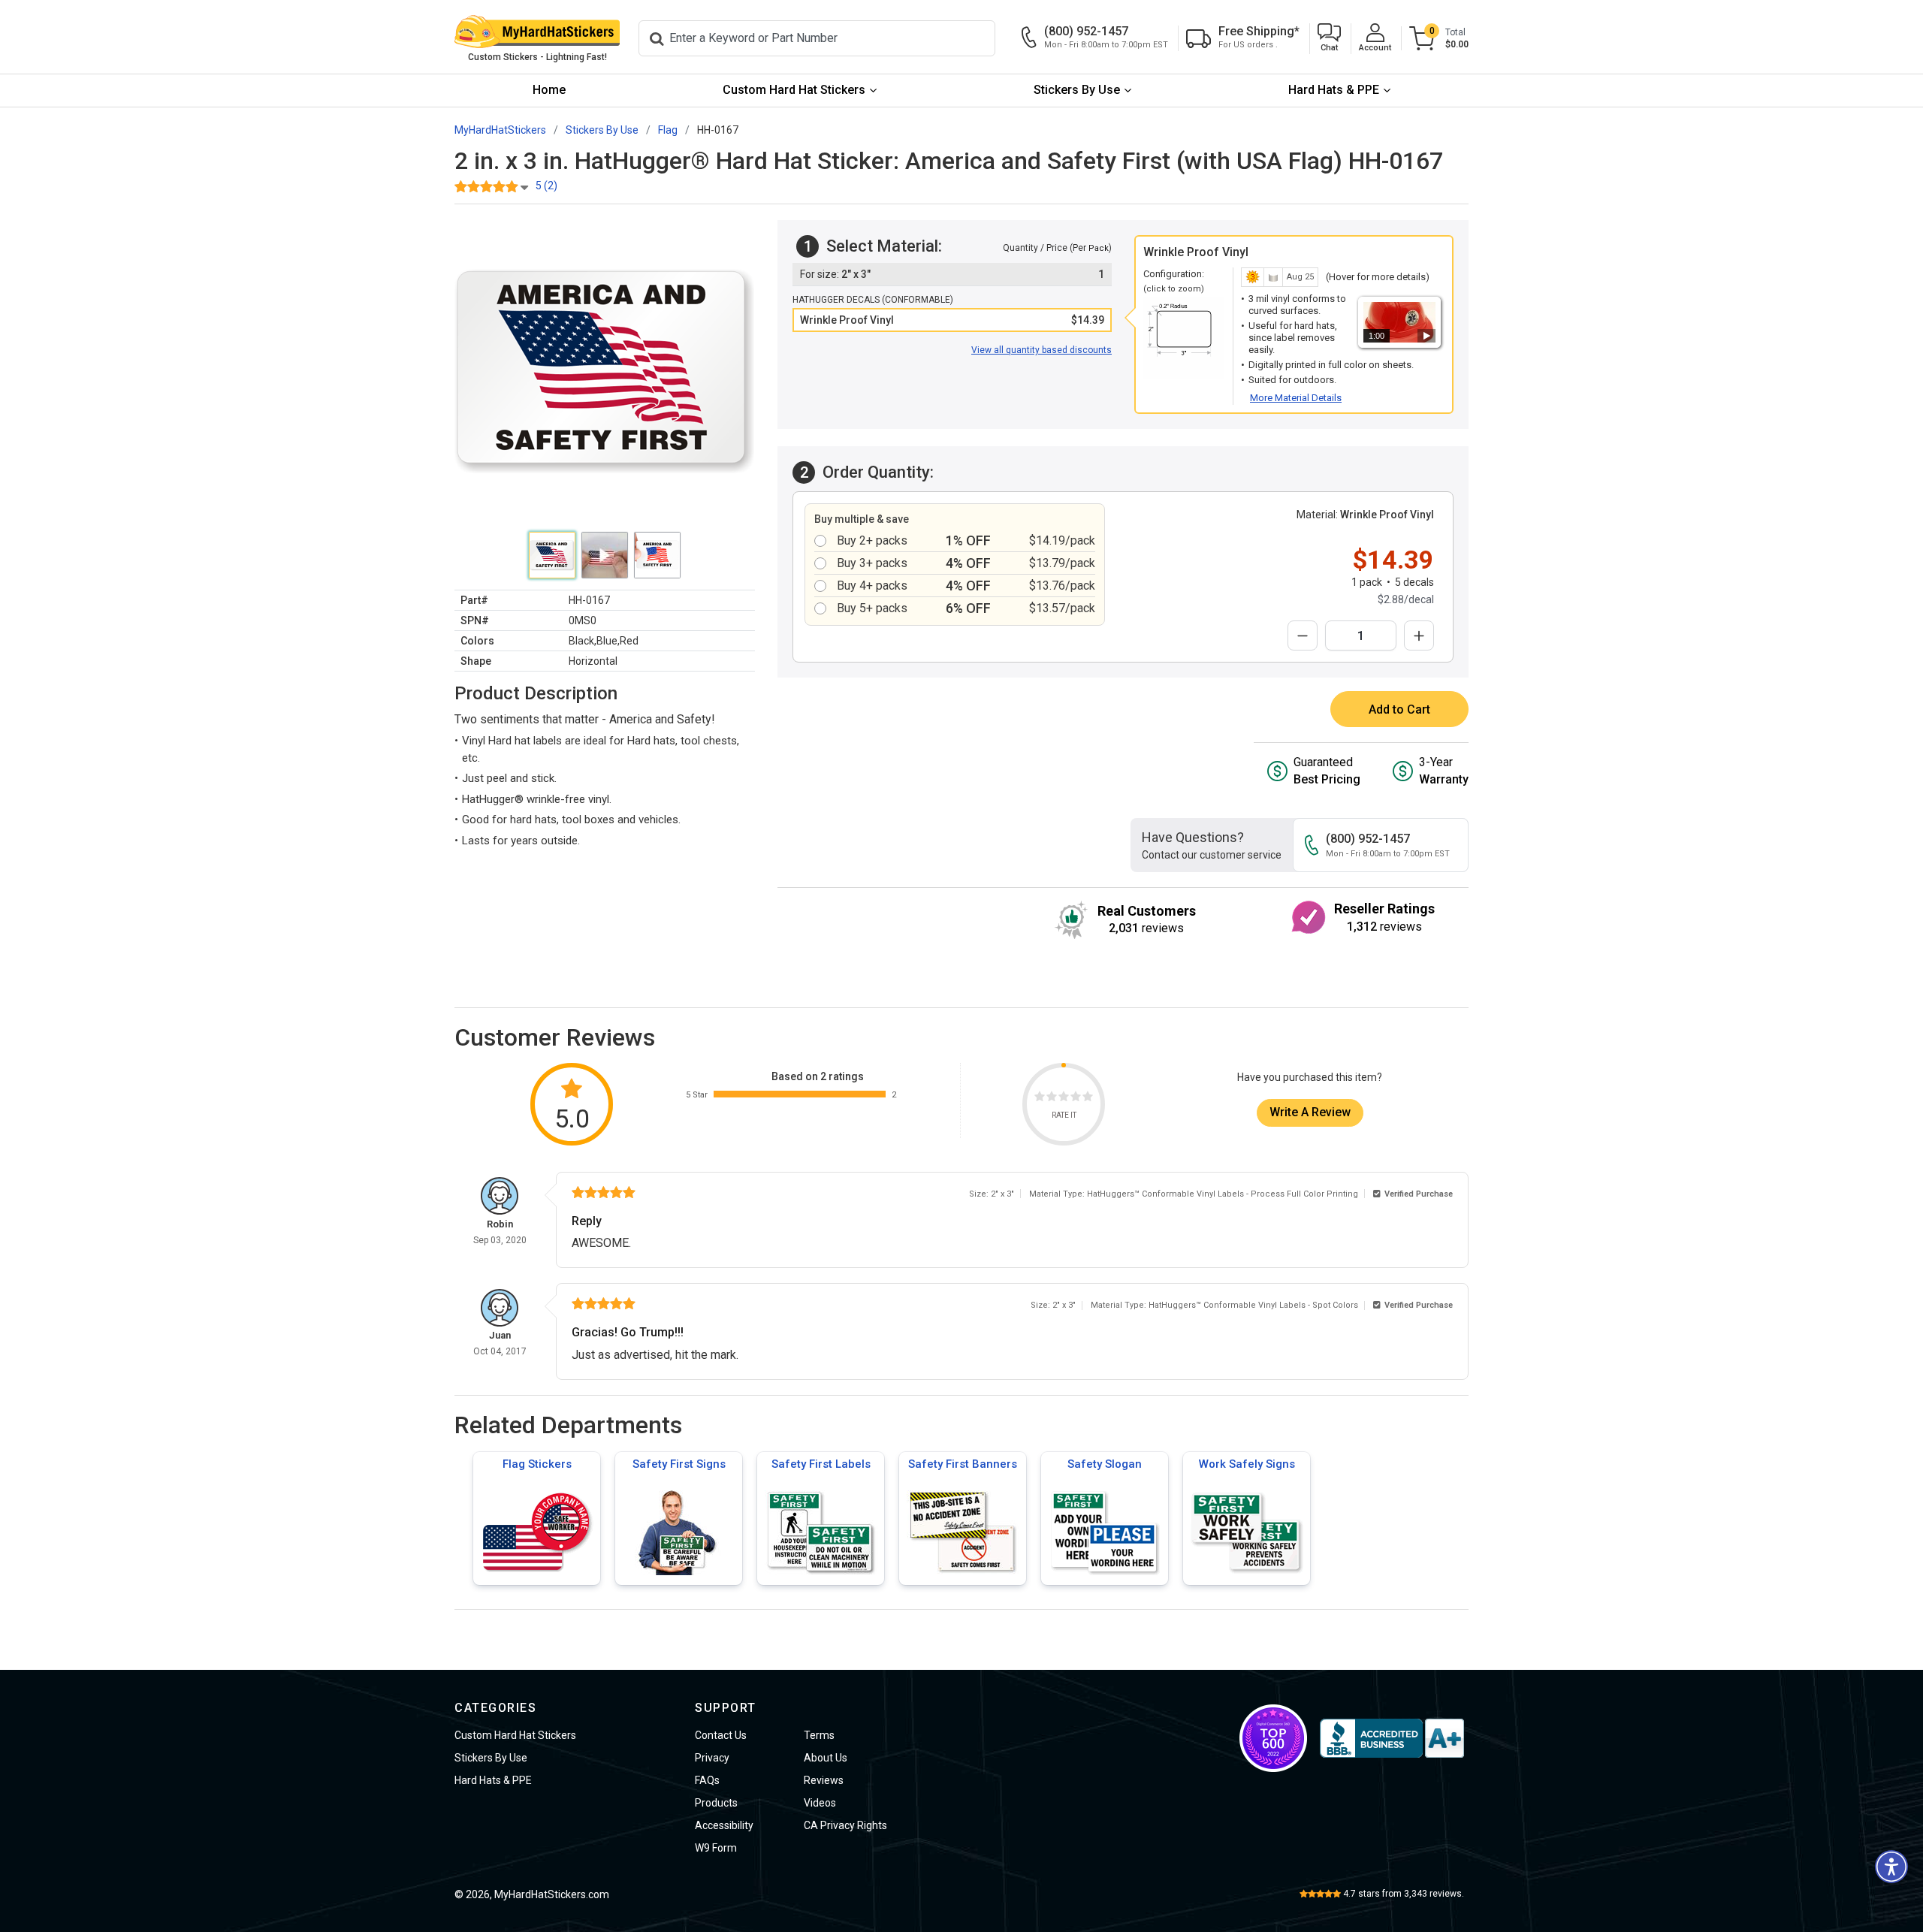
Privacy (712, 1758)
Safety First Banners (963, 1464)
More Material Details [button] (1296, 398)
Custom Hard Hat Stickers (794, 90)
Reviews (824, 1780)
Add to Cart (1399, 709)
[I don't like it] (1052, 1099)
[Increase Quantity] (1419, 635)
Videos (820, 1803)
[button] (1329, 39)
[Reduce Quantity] (1303, 635)
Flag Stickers (537, 1464)
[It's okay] (1064, 1099)
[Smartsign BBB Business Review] (1392, 1738)
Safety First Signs (679, 1464)
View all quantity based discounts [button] (1041, 350)
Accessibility (724, 1825)
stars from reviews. (1404, 1894)
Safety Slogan (1105, 1464)
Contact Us (721, 1735)
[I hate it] (1040, 1099)
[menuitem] (549, 91)
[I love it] (1088, 1099)
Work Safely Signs (1247, 1464)
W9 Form (716, 1848)
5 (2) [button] (546, 186)
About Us (826, 1758)
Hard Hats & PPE (1334, 90)
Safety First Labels (821, 1464)
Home (549, 90)
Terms (819, 1735)
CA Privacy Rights (845, 1825)
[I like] (1076, 1099)
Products (716, 1803)
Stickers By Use (1077, 90)
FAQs (707, 1780)
